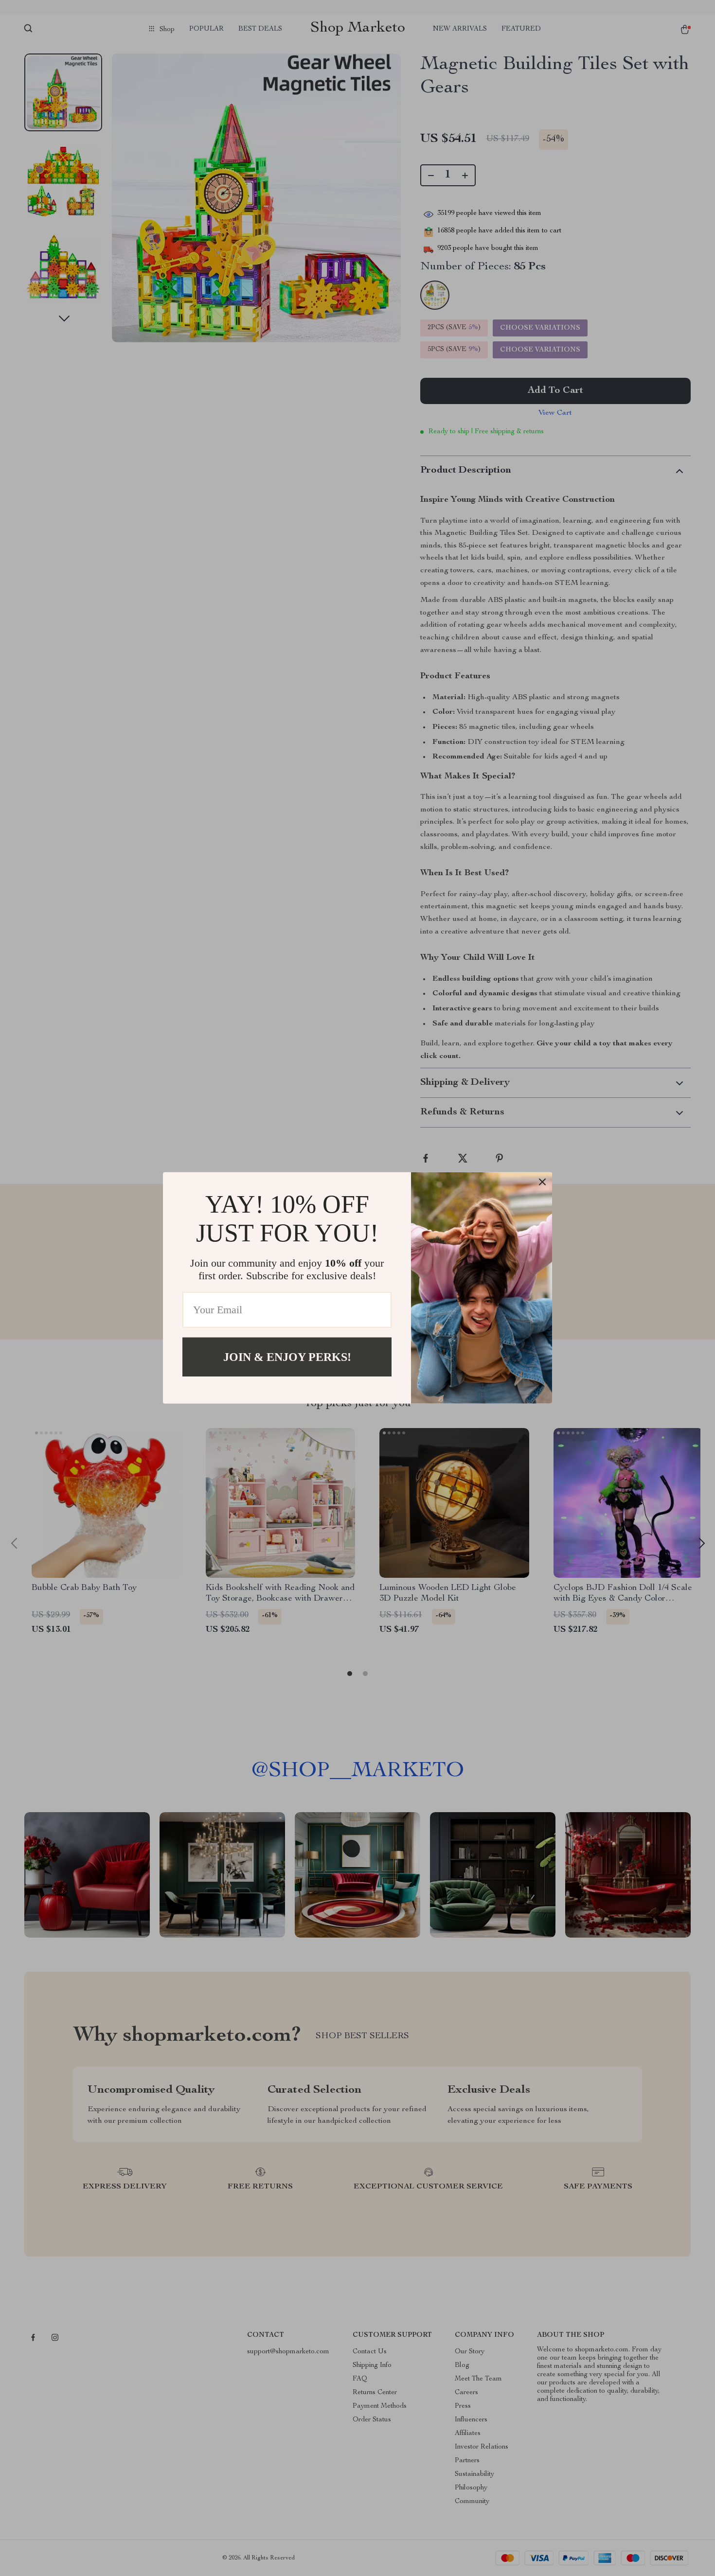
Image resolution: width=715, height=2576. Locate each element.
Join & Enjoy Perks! (287, 1357)
